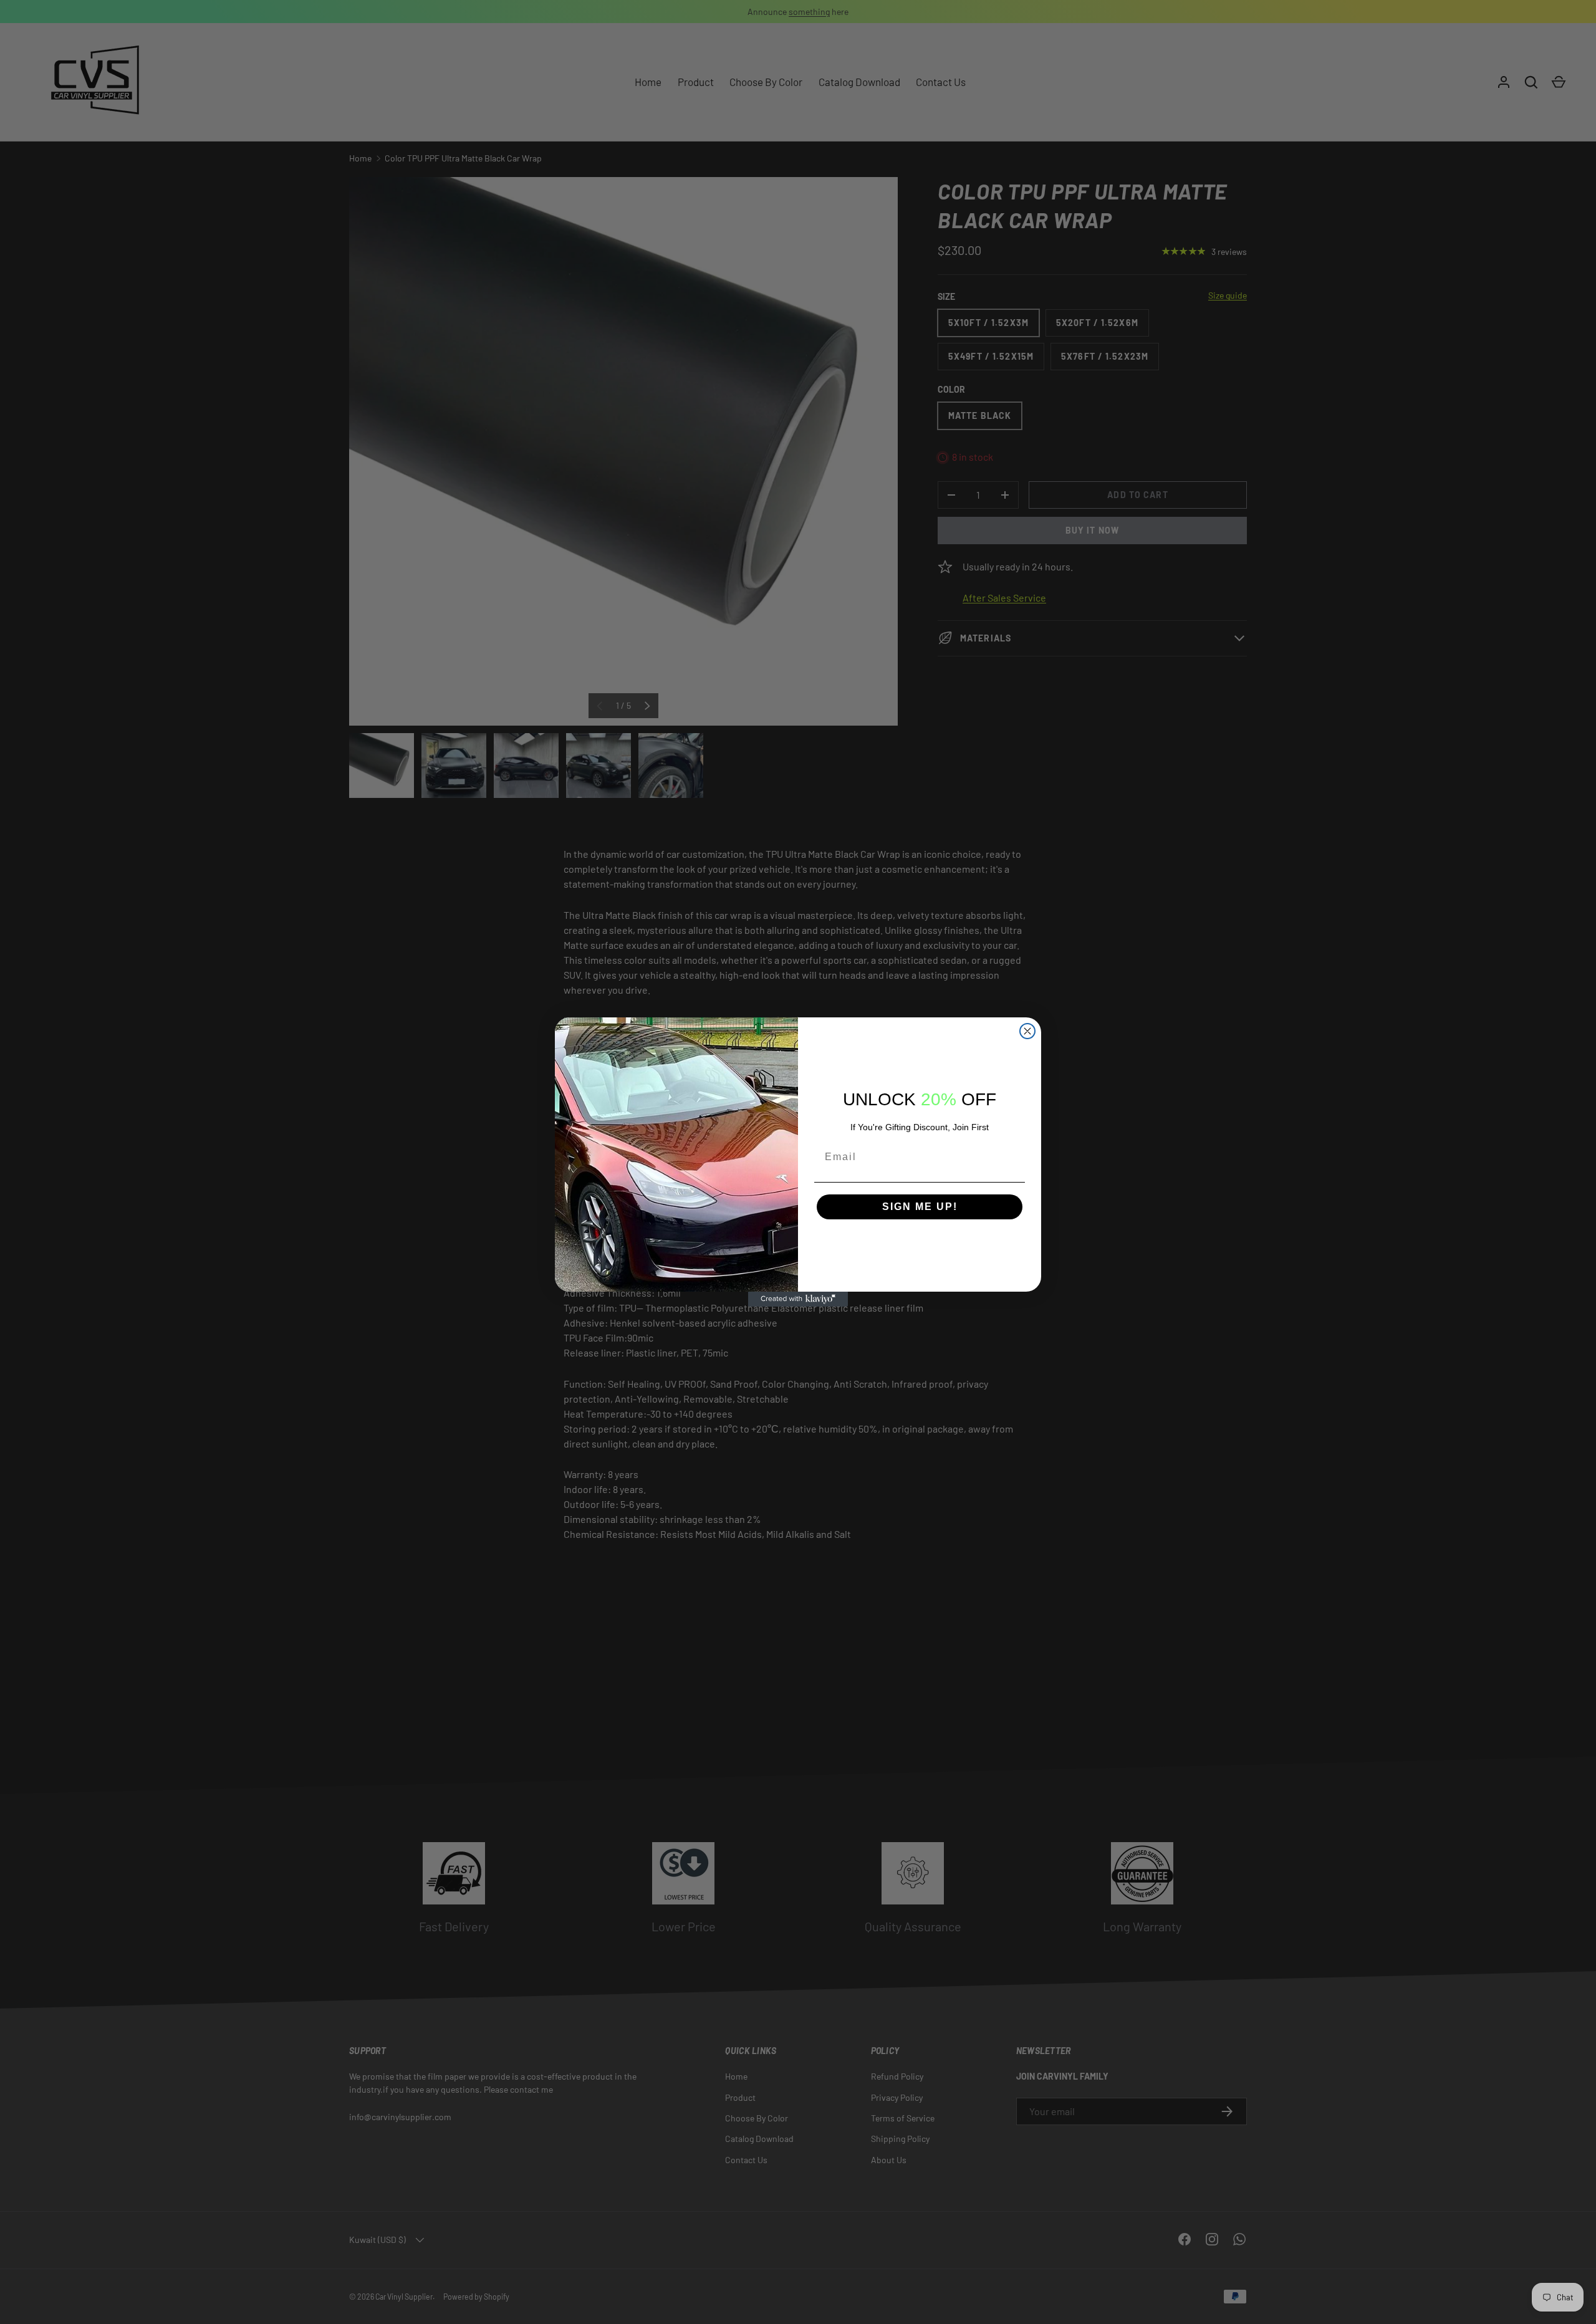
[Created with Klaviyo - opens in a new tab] (798, 1299)
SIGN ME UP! (920, 1207)
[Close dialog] (1027, 1031)
